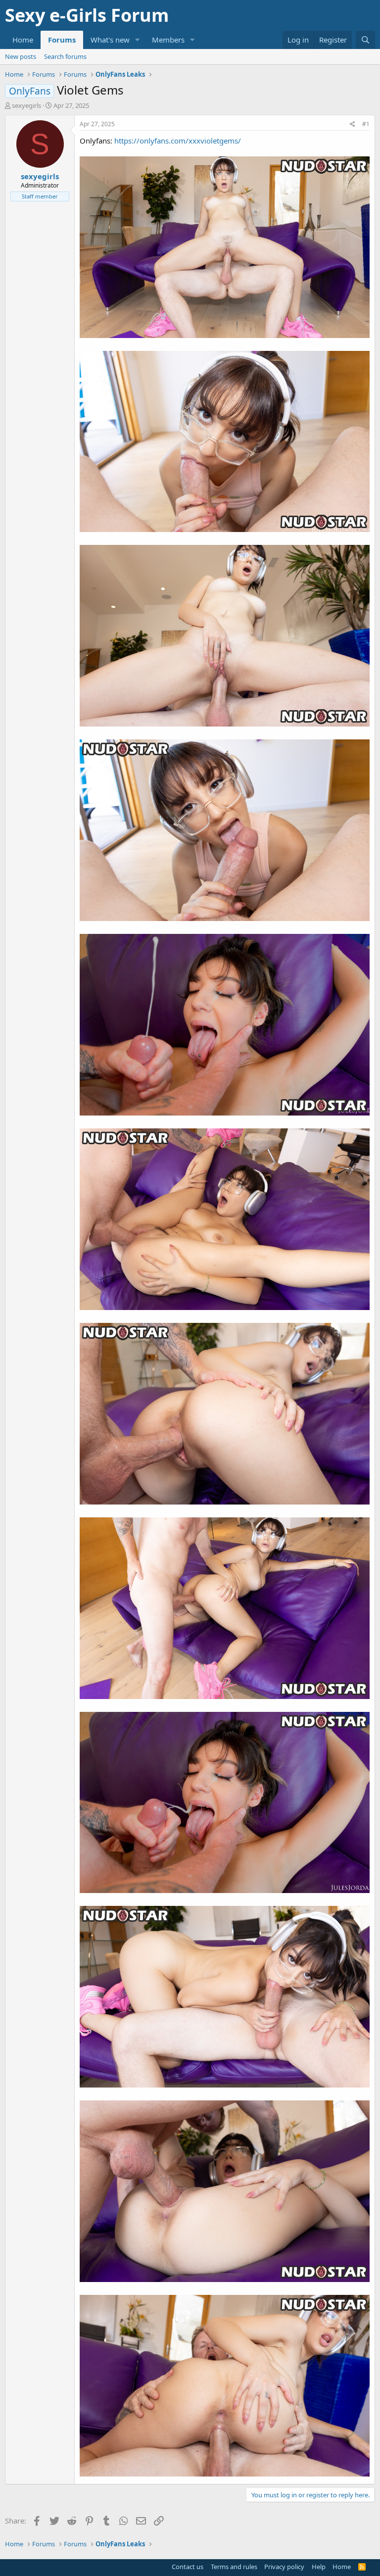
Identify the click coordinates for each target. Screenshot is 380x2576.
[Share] (353, 124)
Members (168, 40)
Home (23, 40)
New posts (21, 56)
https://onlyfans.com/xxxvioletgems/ (178, 141)
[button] (138, 40)
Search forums (65, 56)
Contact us (188, 2567)
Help (319, 2567)
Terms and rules (234, 2567)
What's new (110, 40)
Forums (62, 40)
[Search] (365, 40)
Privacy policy (284, 2567)
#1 (366, 124)
